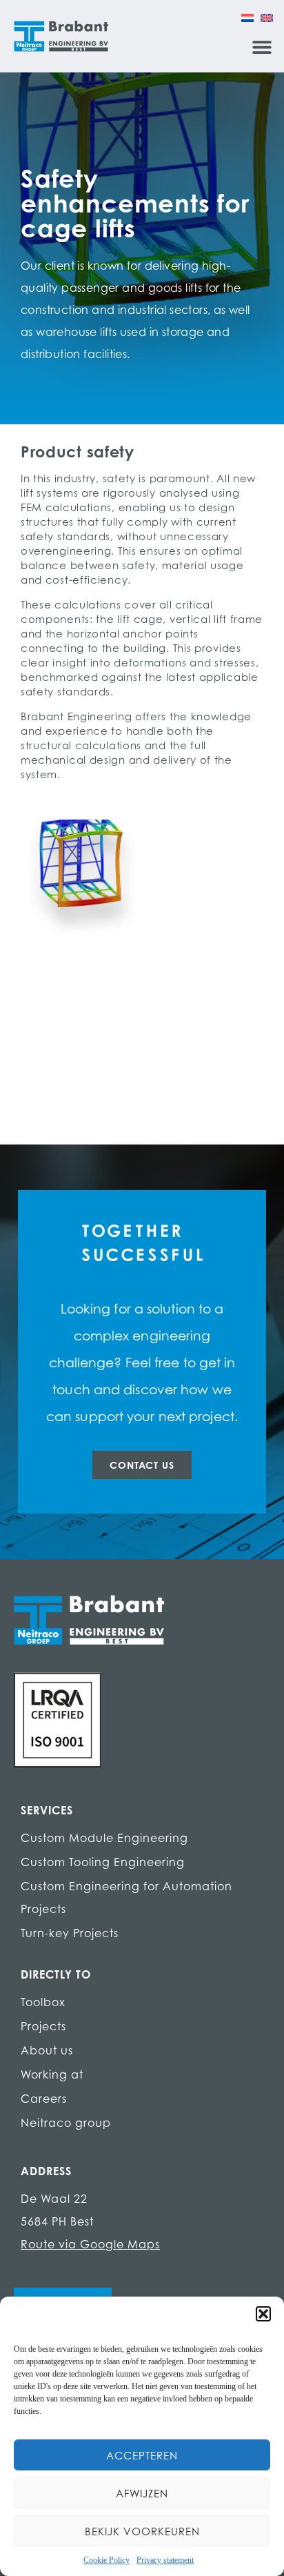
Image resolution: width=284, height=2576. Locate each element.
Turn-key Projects (70, 1933)
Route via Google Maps (90, 2244)
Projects (43, 2026)
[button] (263, 2314)
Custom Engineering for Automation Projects (126, 1898)
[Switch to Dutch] (247, 17)
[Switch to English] (267, 17)
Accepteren (142, 2455)
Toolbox (43, 2002)
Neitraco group (66, 2123)
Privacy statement (165, 2560)
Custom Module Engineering (104, 1838)
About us (47, 2050)
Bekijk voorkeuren (142, 2531)
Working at (52, 2074)
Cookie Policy (106, 2560)
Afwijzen (142, 2493)
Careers (44, 2099)
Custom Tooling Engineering (103, 1862)
